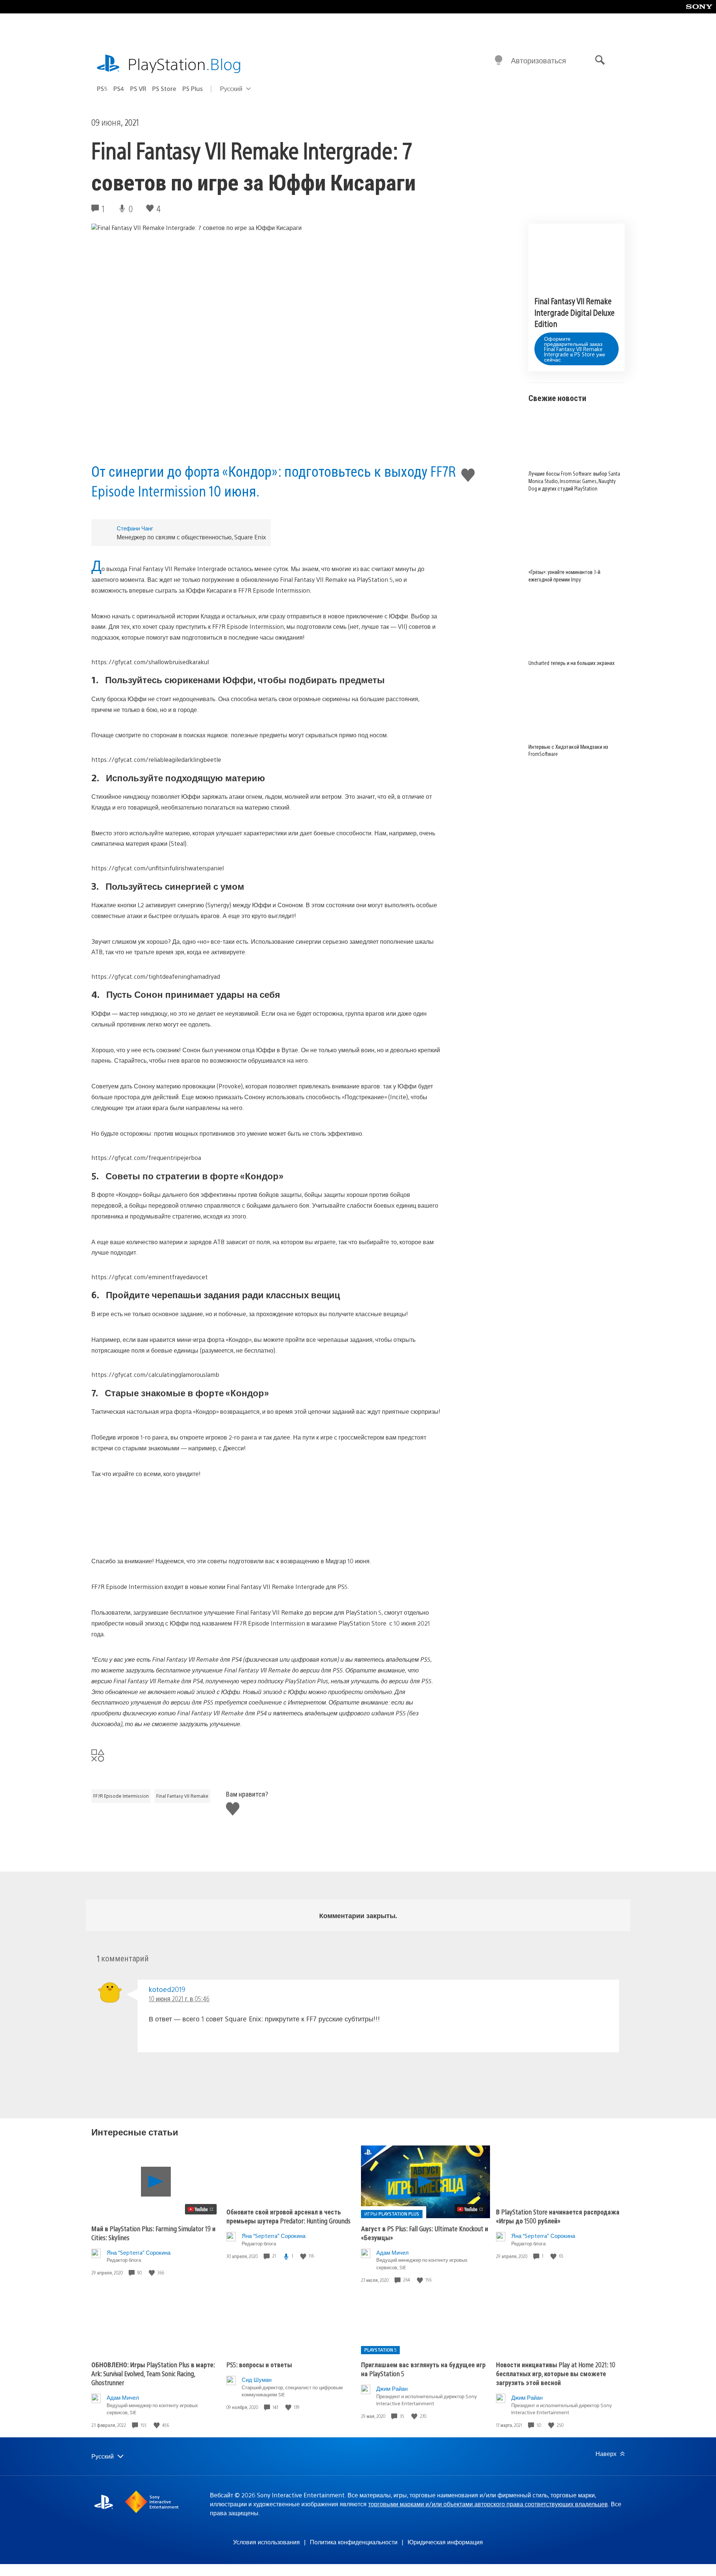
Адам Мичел (392, 2252)
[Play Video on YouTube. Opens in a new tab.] (201, 2209)
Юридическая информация (445, 2542)
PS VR (138, 89)
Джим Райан (392, 2388)
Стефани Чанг (135, 528)
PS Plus (193, 89)
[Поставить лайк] (153, 2273)
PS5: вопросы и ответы (259, 2364)
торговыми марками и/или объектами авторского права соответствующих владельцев (488, 2504)
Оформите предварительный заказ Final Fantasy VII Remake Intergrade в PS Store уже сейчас (575, 349)
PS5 (102, 89)
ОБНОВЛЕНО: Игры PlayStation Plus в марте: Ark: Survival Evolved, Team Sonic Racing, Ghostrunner (153, 2373)
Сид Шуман (257, 2379)
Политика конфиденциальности (354, 2542)
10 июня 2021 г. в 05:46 (179, 1998)
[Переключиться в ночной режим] (499, 60)
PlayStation (185, 64)
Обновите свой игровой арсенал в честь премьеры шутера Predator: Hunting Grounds (288, 2216)
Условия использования (266, 2542)
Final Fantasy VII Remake (182, 1796)
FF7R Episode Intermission (121, 1796)
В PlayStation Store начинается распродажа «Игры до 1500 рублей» (558, 2216)
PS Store (164, 89)
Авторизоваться (538, 60)
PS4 (119, 89)
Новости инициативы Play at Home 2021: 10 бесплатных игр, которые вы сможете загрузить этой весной (556, 2373)
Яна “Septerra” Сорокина (139, 2252)
